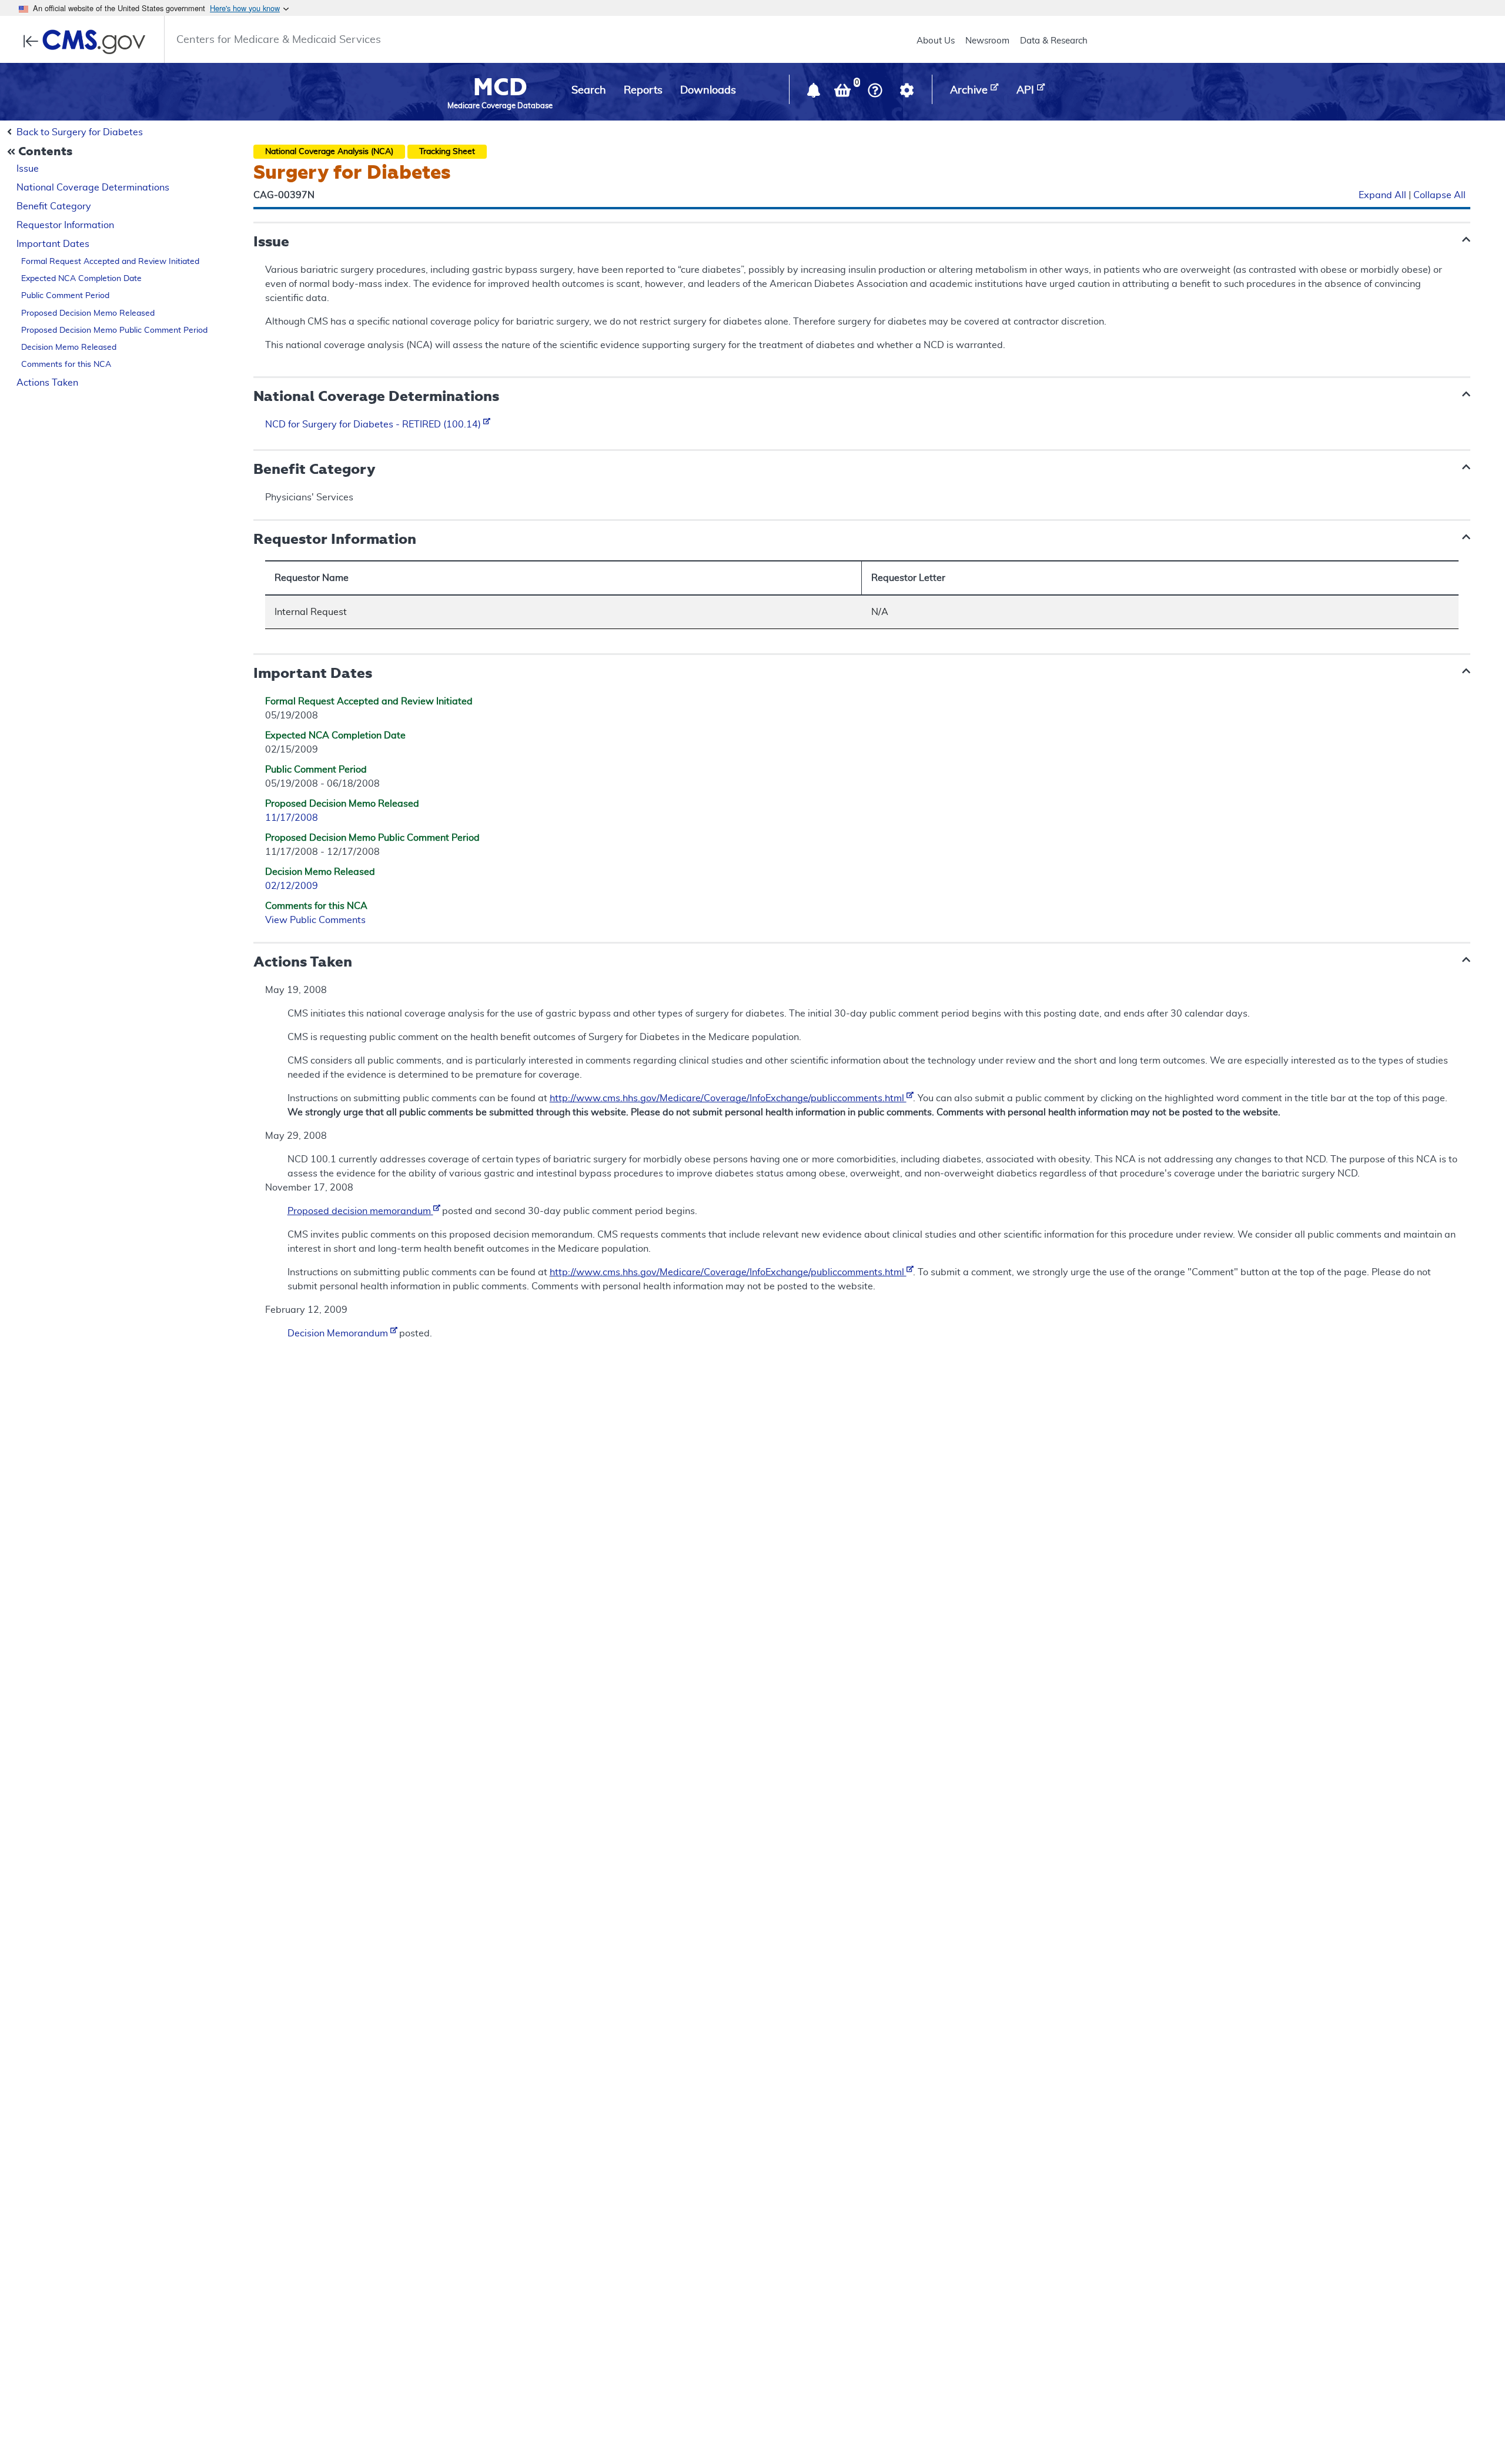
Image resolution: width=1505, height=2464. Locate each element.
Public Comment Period (65, 296)
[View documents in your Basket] (844, 93)
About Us (936, 41)
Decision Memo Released (69, 347)
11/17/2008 (292, 818)
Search (589, 91)
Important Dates (53, 244)
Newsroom (987, 41)
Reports (643, 91)
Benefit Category (54, 206)
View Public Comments (315, 920)
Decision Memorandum (339, 1333)
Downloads (708, 91)
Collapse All (1439, 196)
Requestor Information (65, 225)
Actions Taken (47, 383)
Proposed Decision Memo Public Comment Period (114, 330)
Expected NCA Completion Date (81, 279)
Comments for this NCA (66, 365)
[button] (815, 93)
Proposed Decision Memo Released (88, 313)
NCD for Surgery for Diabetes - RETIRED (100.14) (374, 424)
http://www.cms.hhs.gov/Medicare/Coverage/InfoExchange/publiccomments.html (728, 1098)
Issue (28, 169)
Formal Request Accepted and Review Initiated (110, 262)
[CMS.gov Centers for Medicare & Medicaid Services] (88, 42)
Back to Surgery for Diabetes (80, 132)
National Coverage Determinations (93, 188)
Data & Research (1054, 41)
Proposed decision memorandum (360, 1211)
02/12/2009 (292, 886)
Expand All (1382, 196)
